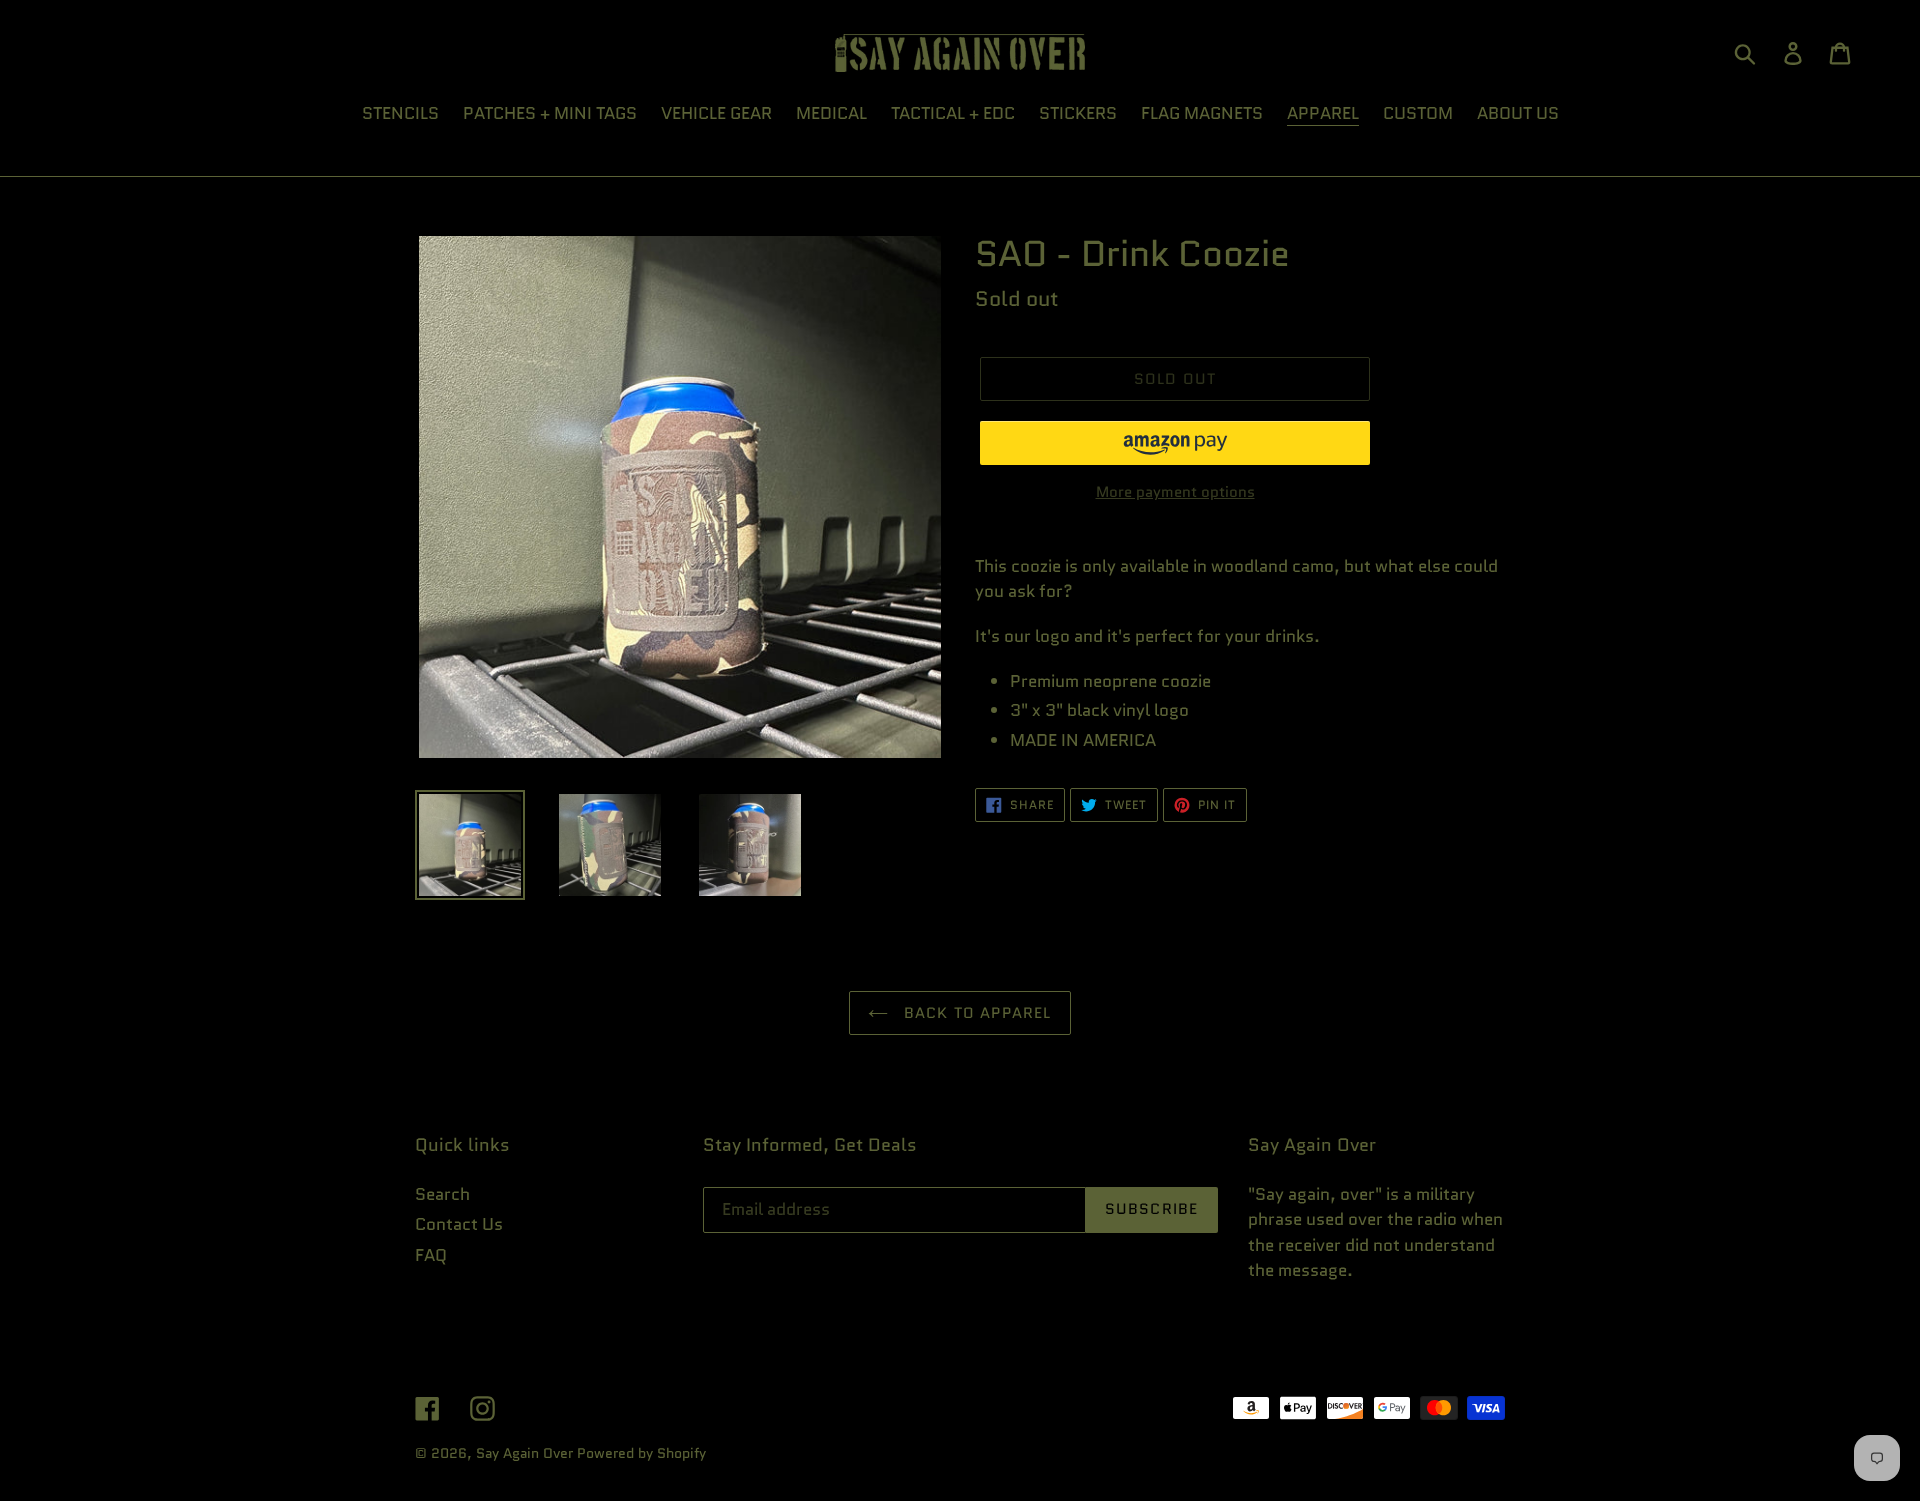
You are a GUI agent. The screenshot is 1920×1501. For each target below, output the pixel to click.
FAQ (431, 1255)
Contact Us (459, 1224)
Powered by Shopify (641, 1453)
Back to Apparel (974, 1013)
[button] (1175, 443)
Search (442, 1194)
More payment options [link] (1175, 492)
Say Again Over (524, 1453)
